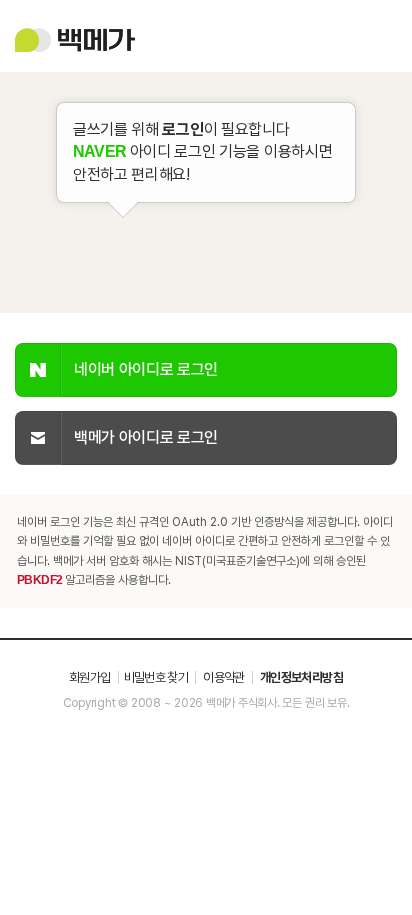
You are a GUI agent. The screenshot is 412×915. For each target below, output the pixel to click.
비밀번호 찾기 (156, 677)
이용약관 (223, 677)
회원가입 (89, 677)
